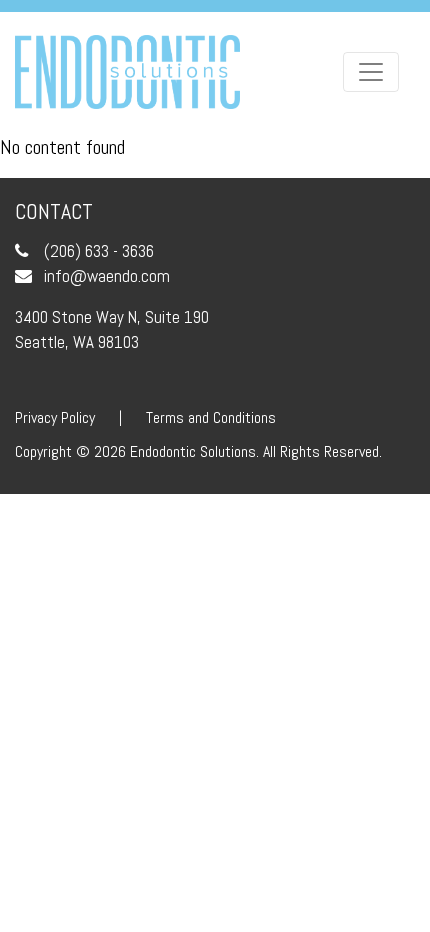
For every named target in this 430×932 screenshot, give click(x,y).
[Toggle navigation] (371, 72)
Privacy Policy (55, 417)
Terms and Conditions (211, 417)
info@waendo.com (107, 276)
